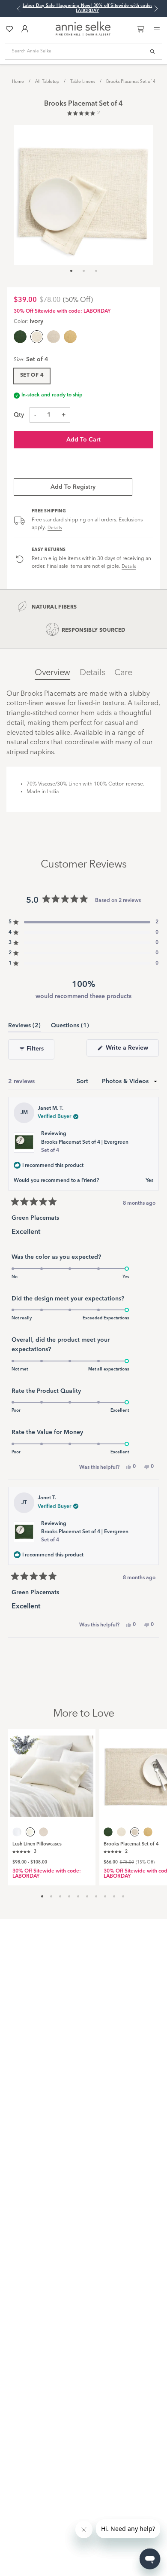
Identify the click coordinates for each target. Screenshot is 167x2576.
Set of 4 (32, 375)
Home (18, 82)
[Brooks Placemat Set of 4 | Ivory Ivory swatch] (121, 1832)
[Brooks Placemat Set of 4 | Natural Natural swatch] (54, 337)
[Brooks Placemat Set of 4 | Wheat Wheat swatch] (70, 337)
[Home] (83, 34)
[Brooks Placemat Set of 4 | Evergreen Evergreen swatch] (20, 337)
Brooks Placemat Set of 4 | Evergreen (85, 1146)
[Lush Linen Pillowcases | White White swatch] (17, 1832)
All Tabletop (47, 82)
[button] (83, 114)
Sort (83, 1081)
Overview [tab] (52, 673)
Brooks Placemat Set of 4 (131, 82)
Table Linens (83, 82)
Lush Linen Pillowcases (37, 1844)
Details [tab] (92, 673)
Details (55, 528)
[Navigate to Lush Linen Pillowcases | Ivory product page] (52, 1773)
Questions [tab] (70, 1027)
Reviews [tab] (24, 1027)
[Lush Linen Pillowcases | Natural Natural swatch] (43, 1832)
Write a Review (131, 1050)
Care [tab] (123, 673)
